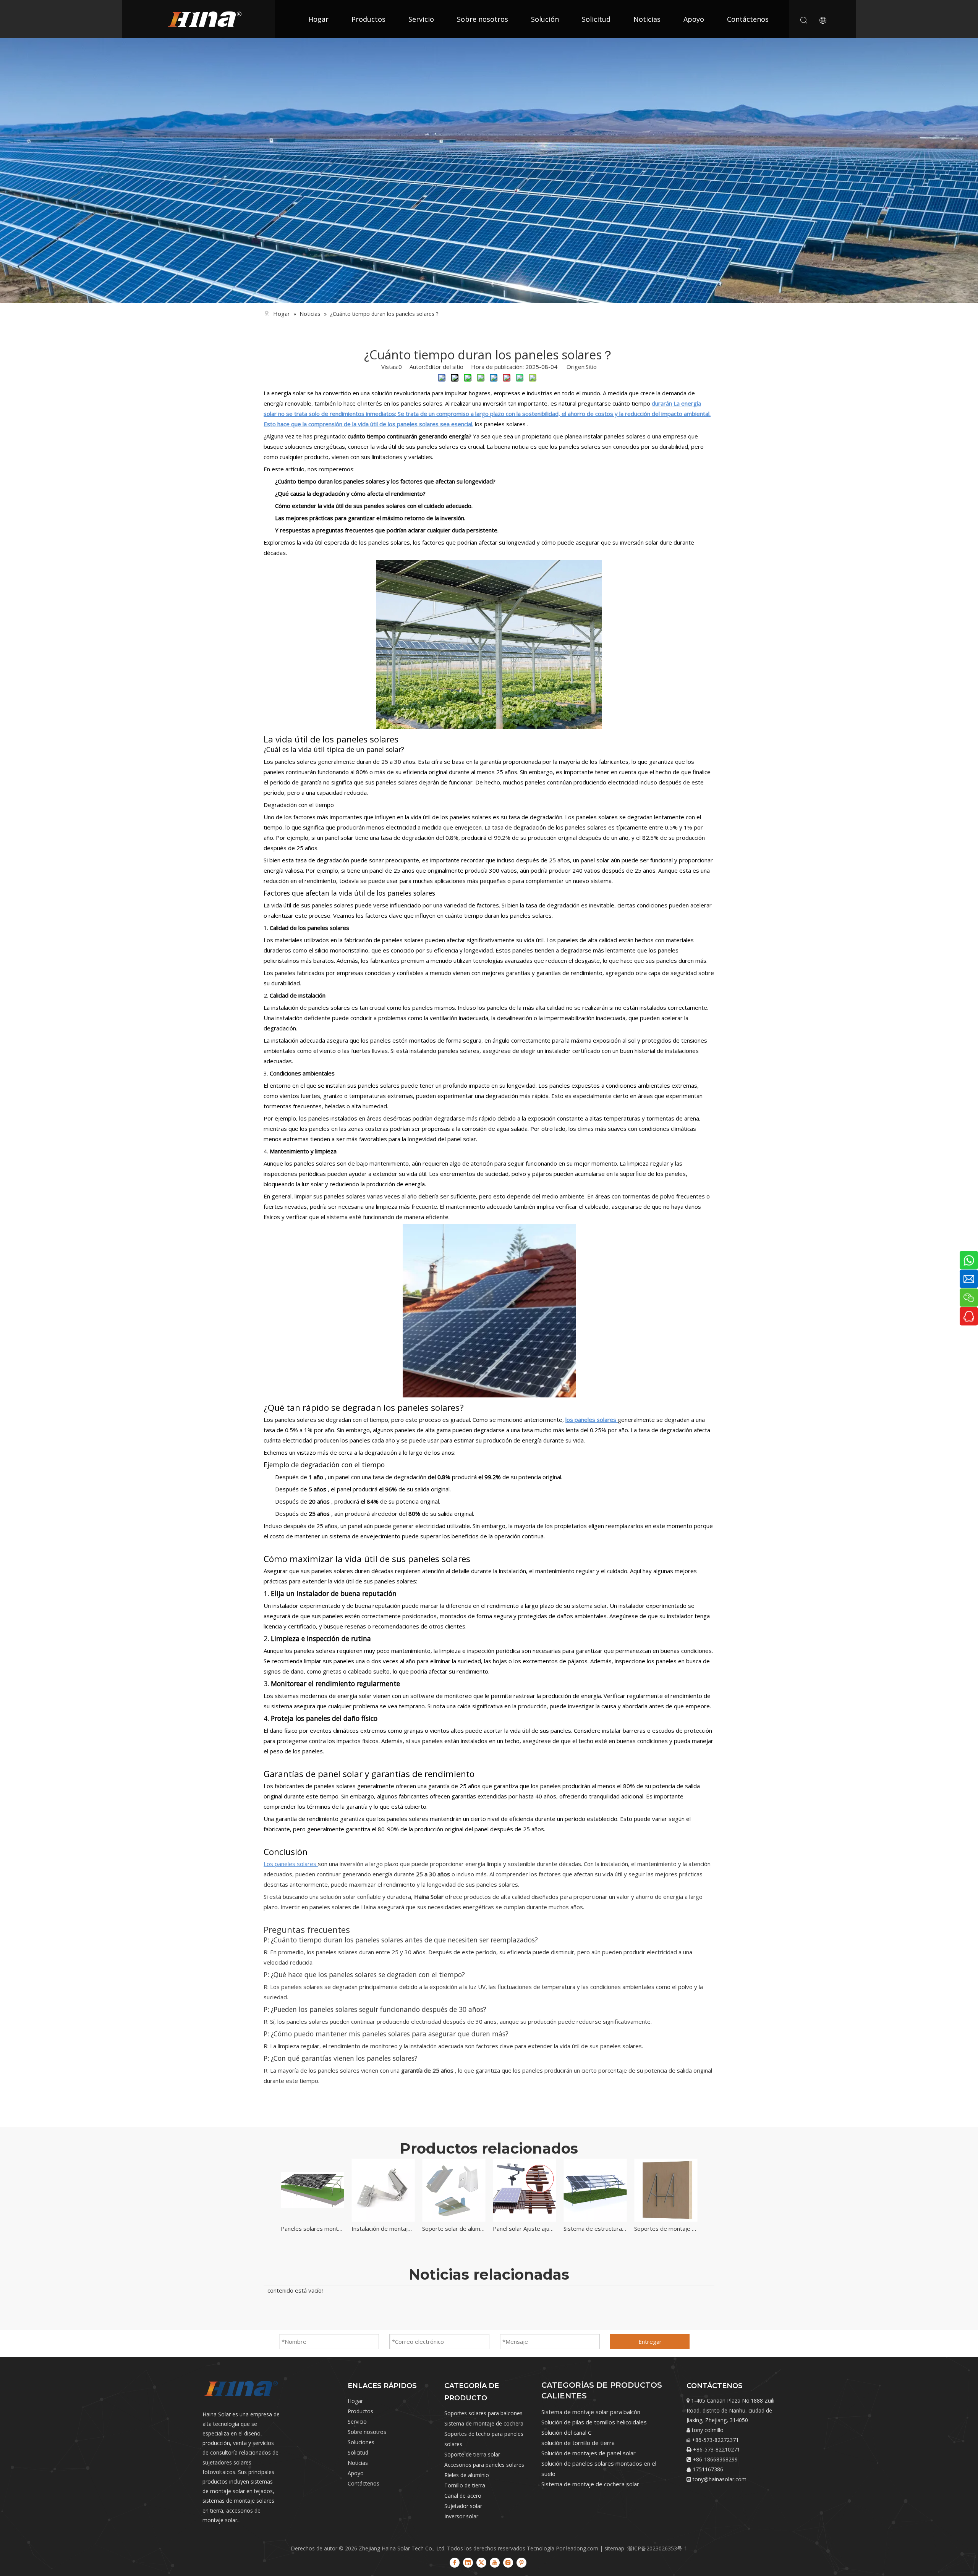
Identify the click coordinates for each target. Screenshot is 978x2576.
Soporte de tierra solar (472, 2454)
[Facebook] (455, 2562)
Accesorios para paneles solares (484, 2465)
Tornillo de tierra (465, 2485)
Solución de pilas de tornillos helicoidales (594, 2422)
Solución (545, 19)
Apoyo (694, 19)
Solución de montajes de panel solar (589, 2453)
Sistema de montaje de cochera (484, 2423)
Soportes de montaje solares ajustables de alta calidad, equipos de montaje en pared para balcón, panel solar (666, 2228)
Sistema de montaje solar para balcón (591, 2412)
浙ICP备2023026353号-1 (657, 2548)
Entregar (650, 2342)
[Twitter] (481, 2562)
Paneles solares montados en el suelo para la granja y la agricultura (312, 2228)
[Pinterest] (521, 2562)
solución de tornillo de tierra (578, 2443)
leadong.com (582, 2548)
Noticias (647, 19)
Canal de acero (463, 2496)
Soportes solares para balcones (483, 2413)
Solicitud (596, 19)
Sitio (591, 367)
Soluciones (361, 2442)
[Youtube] (495, 2562)
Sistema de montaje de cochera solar (590, 2484)
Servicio (421, 19)
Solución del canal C (566, 2432)
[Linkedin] (468, 2562)
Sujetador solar (463, 2506)
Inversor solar (461, 2516)
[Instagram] (508, 2562)
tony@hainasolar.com (720, 2479)
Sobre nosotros (483, 19)
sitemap (614, 2548)
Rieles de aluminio (467, 2475)
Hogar (318, 19)
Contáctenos (748, 19)
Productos (368, 19)
